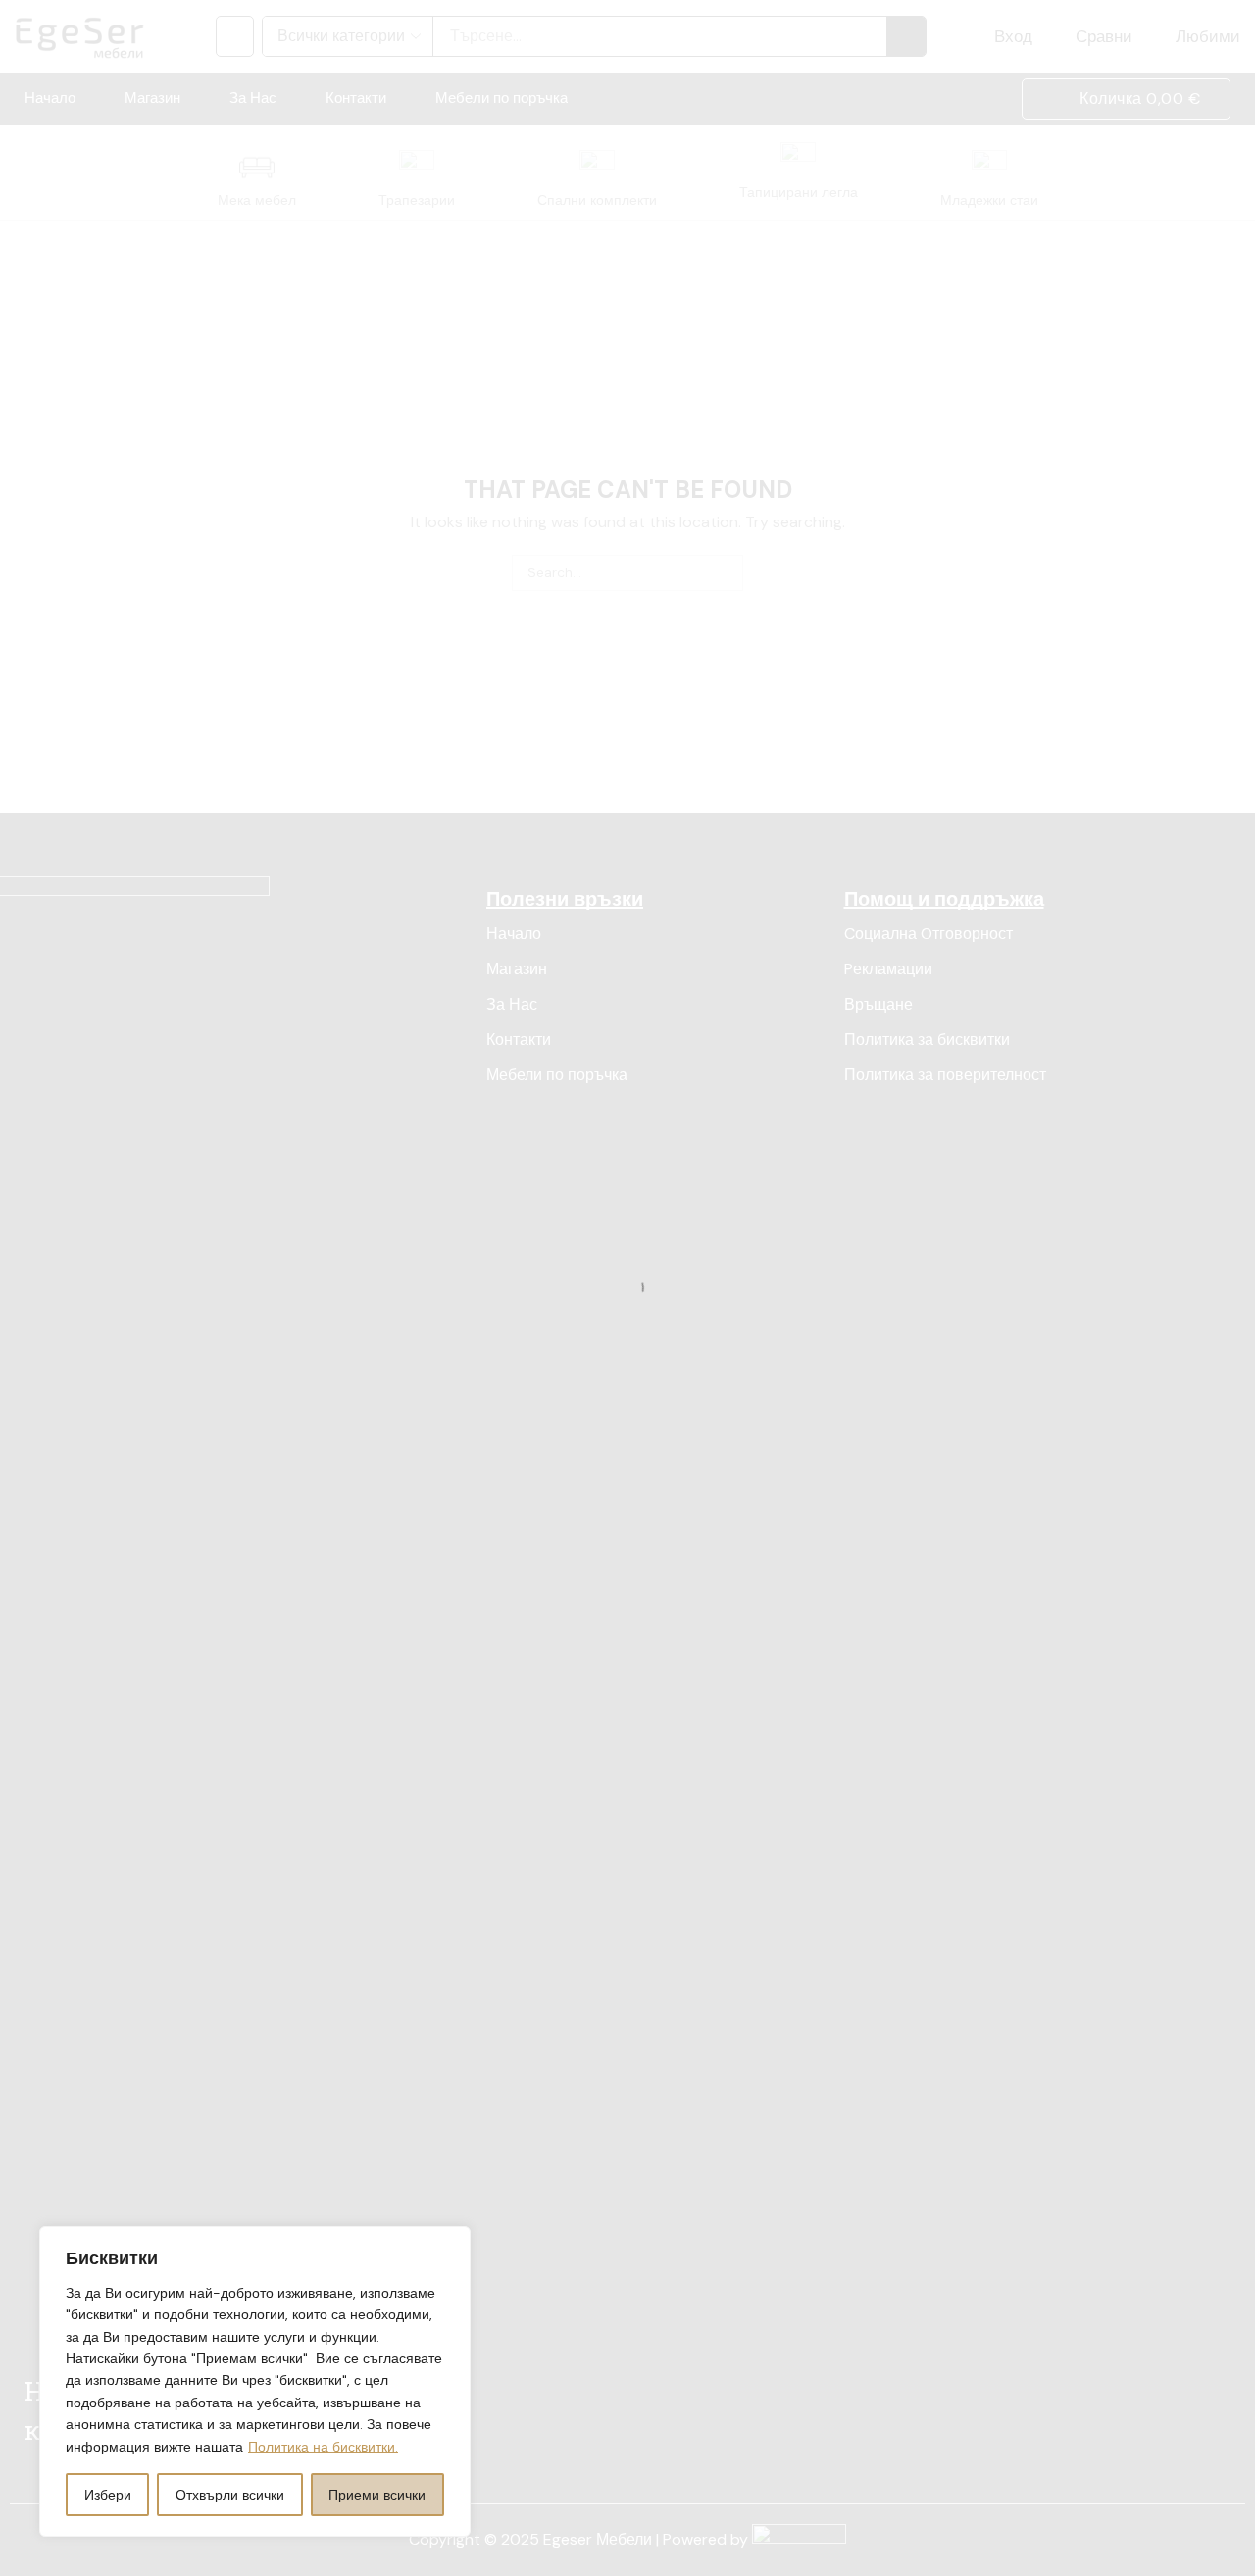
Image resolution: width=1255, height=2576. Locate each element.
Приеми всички (377, 2495)
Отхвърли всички (230, 2495)
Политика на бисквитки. (323, 2447)
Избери (108, 2495)
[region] (255, 2381)
